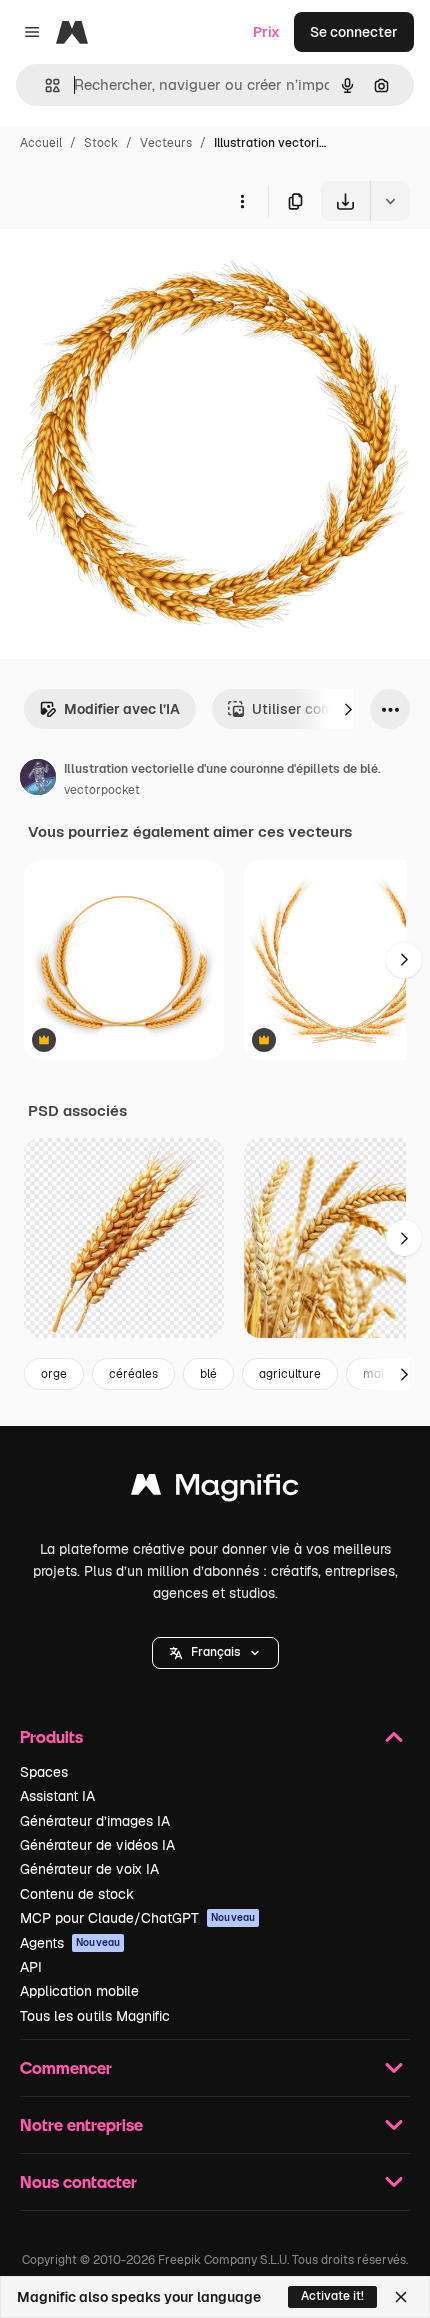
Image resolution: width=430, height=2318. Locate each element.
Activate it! (332, 2296)
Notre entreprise (81, 2124)
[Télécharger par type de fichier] (390, 201)
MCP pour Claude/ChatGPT (137, 1918)
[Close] (401, 2297)
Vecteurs (166, 143)
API (31, 1967)
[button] (215, 1653)
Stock (101, 143)
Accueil (41, 143)
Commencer (66, 2067)
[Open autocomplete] (44, 85)
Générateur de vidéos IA (97, 1845)
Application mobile (79, 1991)
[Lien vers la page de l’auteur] (38, 780)
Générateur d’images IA (95, 1821)
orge (54, 1374)
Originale (132, 267)
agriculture (290, 1374)
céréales (133, 1374)
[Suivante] (348, 709)
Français (215, 1652)
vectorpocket (102, 790)
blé (208, 1374)
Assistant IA (57, 1796)
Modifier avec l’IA (122, 709)
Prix (266, 32)
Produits (51, 1736)
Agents (70, 1943)
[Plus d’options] (242, 201)
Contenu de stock (77, 1894)
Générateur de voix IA (89, 1869)
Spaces (44, 1772)
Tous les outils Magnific (95, 2016)
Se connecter (354, 32)
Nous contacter (78, 2181)
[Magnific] (215, 1489)
